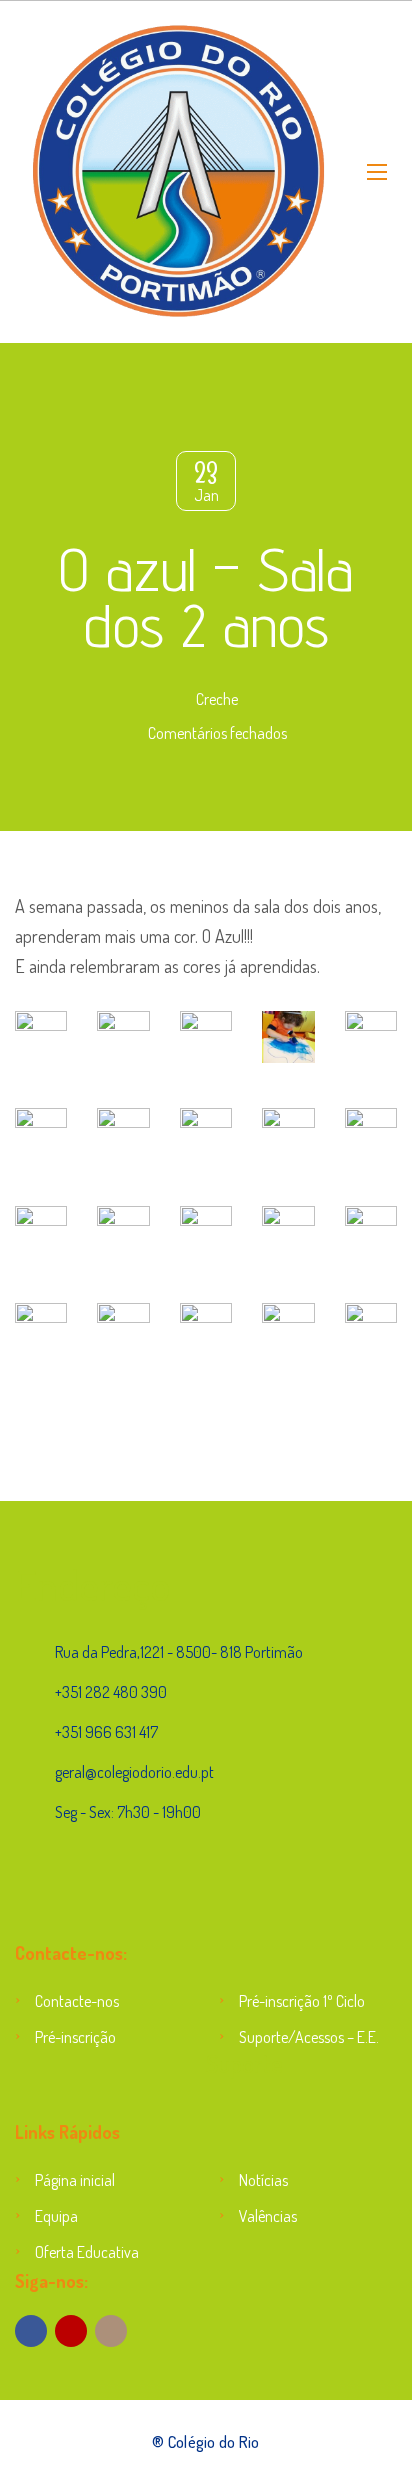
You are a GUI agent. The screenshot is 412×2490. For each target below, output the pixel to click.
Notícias (263, 2180)
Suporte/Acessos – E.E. (309, 2037)
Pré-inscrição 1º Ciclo (302, 2001)
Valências (268, 2216)
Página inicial (75, 2180)
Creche (217, 699)
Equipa (56, 2216)
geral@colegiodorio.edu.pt (134, 1772)
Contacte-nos (77, 2001)
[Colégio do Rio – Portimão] (176, 172)
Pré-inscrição (75, 2037)
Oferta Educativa (87, 2252)
